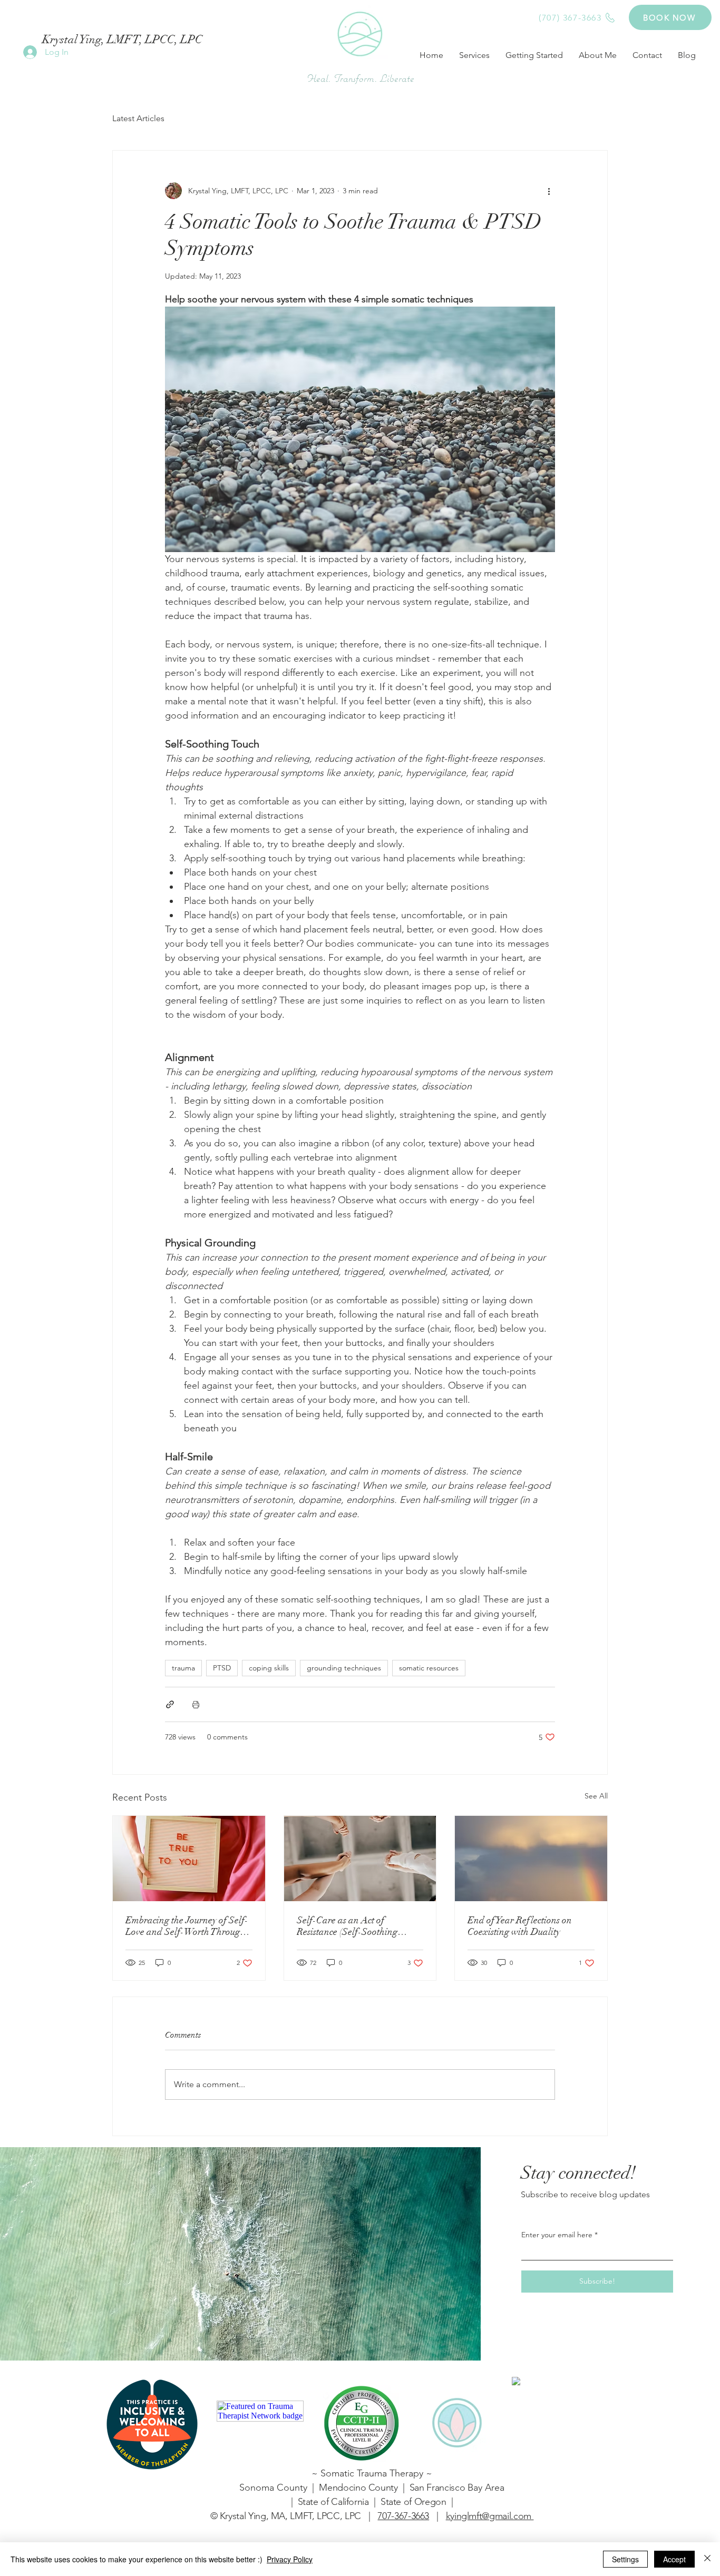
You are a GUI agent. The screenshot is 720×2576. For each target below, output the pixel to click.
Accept (674, 2559)
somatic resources (429, 1668)
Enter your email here (557, 2235)
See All (596, 1796)
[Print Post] (196, 1704)
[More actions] (549, 191)
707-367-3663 (403, 2516)
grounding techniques (344, 1668)
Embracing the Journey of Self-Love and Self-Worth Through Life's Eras (187, 1926)
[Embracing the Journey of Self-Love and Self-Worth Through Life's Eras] (189, 1859)
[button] (474, 55)
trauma (183, 1668)
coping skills (269, 1668)
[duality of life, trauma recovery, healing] (531, 1859)
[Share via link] (170, 1704)
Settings (625, 2559)
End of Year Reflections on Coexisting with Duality (520, 1926)
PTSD (222, 1668)
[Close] (707, 2559)
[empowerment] (360, 1859)
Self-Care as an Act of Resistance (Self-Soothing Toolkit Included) (347, 1926)
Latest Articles (138, 118)
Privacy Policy (290, 2559)
